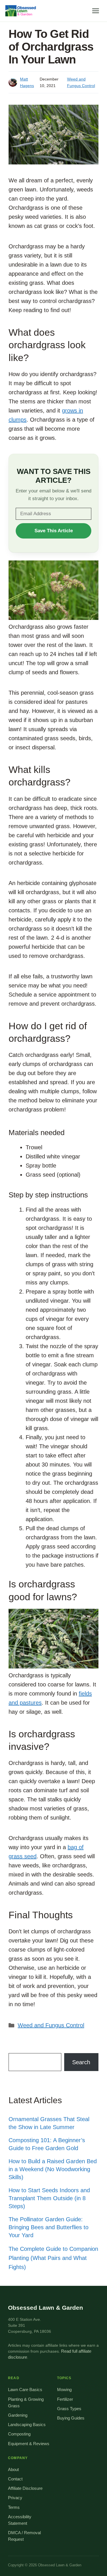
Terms (14, 2507)
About (13, 2470)
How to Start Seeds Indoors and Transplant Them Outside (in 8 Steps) (49, 2198)
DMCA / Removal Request (24, 2536)
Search (81, 2062)
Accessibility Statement (20, 2520)
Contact (15, 2479)
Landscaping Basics (27, 2425)
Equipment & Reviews (29, 2444)
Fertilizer (65, 2399)
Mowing (64, 2390)
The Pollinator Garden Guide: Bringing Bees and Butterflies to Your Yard (49, 2227)
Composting (19, 2434)
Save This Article (54, 531)
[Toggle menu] (96, 11)
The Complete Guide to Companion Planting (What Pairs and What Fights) (53, 2258)
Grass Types (69, 2409)
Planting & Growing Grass (26, 2403)
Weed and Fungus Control (51, 2025)
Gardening (18, 2415)
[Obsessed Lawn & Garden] (22, 11)
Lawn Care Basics (25, 2390)
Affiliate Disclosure (25, 2488)
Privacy (15, 2498)
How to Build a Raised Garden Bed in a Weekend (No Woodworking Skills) (53, 2169)
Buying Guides (71, 2418)
